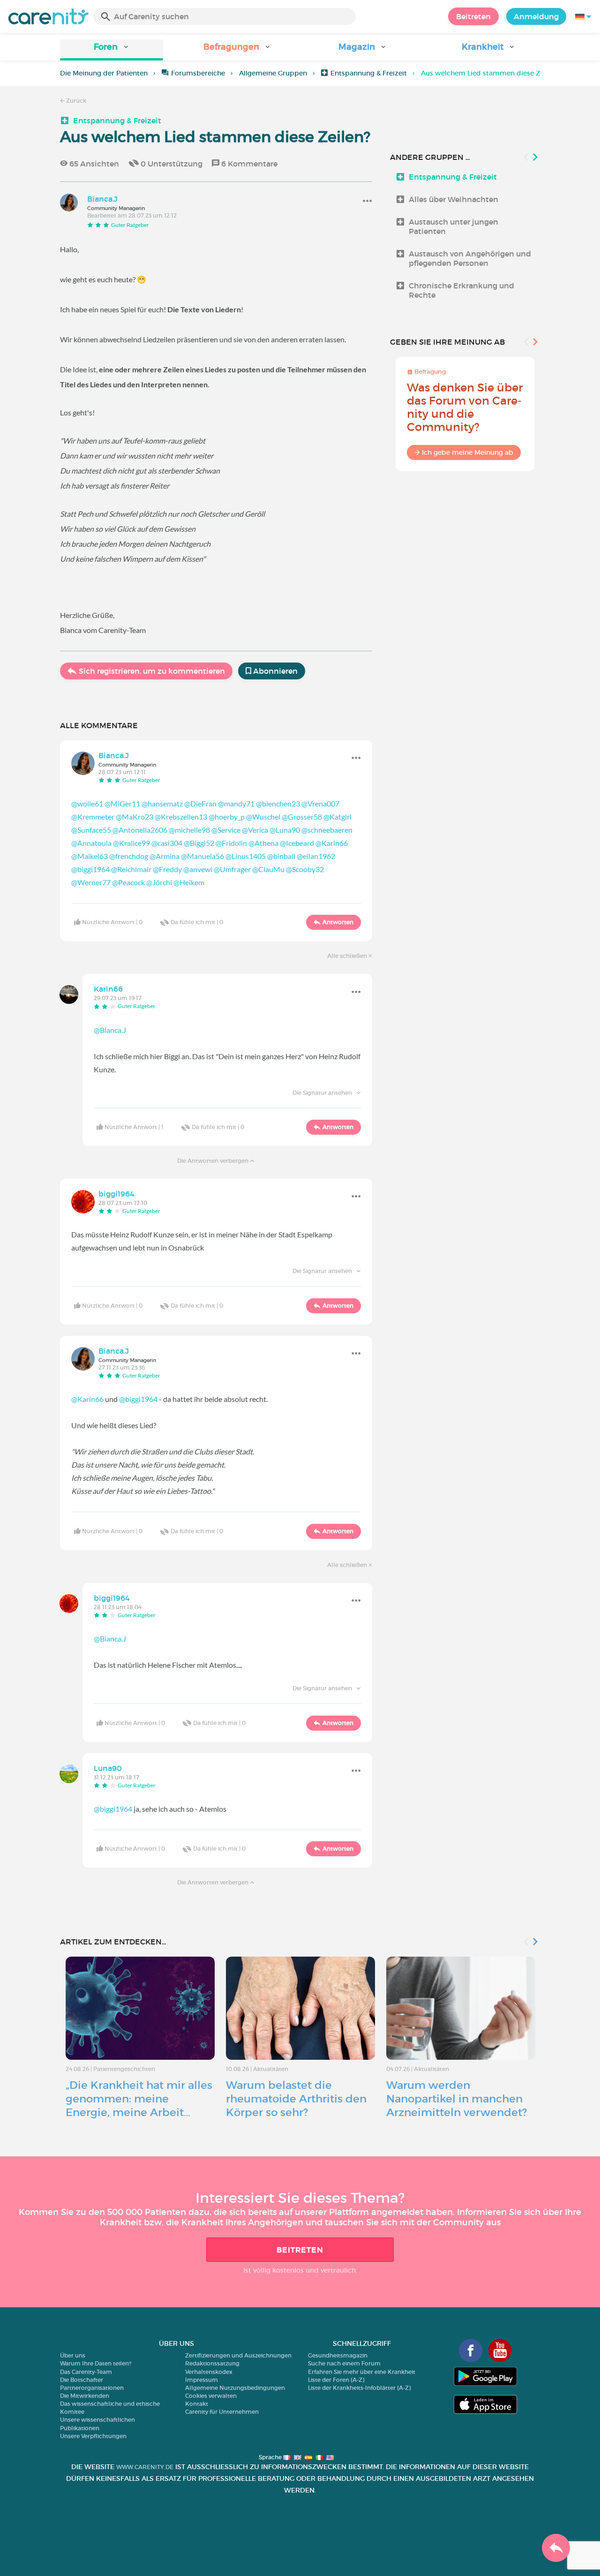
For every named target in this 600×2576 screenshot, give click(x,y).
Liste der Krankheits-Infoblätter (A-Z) (359, 2388)
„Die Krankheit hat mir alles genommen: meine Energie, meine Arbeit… (139, 2099)
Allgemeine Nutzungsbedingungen (235, 2388)
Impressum (202, 2380)
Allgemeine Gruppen (273, 73)
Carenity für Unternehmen (222, 2412)
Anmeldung (536, 16)
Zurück (75, 101)
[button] (112, 50)
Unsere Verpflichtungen (93, 2436)
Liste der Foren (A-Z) (336, 2380)
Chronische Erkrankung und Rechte (461, 290)
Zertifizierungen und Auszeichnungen (238, 2355)
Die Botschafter (82, 2380)
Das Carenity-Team (86, 2372)
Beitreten (473, 16)
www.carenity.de (145, 2467)
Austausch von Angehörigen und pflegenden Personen (470, 258)
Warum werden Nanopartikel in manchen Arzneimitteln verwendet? (457, 2099)
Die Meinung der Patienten (104, 73)
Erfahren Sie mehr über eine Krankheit (362, 2372)
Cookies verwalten (211, 2396)
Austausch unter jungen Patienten (454, 226)
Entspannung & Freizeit (369, 73)
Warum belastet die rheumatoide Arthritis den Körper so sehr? (296, 2099)
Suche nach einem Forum (344, 2363)
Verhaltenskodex (209, 2372)
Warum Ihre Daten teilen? (96, 2363)
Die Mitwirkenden (85, 2396)
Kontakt (197, 2404)
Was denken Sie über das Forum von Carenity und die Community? (465, 407)
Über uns (73, 2355)
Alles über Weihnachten (454, 199)
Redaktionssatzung (212, 2363)
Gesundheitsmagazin (338, 2355)
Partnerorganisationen (92, 2388)
